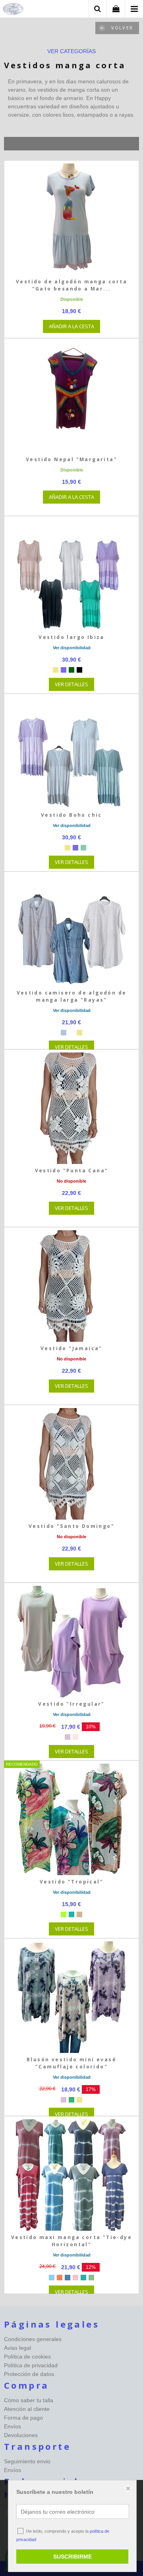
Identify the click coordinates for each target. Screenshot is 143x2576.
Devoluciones (21, 2435)
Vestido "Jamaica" (71, 1348)
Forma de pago (23, 2418)
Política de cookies (27, 2357)
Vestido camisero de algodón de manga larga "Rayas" (72, 996)
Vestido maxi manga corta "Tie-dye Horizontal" (71, 2241)
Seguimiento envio (27, 2461)
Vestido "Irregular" (71, 1704)
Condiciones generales (33, 2339)
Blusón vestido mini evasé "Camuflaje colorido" (71, 2063)
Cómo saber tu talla (29, 2400)
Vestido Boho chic (71, 815)
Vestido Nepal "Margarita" (71, 459)
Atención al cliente (27, 2409)
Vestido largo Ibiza (71, 637)
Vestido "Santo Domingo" (71, 1526)
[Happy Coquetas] (13, 10)
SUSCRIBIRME (72, 2557)
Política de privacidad (31, 2365)
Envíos (13, 2426)
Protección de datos (29, 2374)
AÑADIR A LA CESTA (71, 326)
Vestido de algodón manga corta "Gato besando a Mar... (71, 285)
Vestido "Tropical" (71, 1882)
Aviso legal (17, 2348)
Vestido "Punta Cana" (72, 1171)
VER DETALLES (71, 684)
